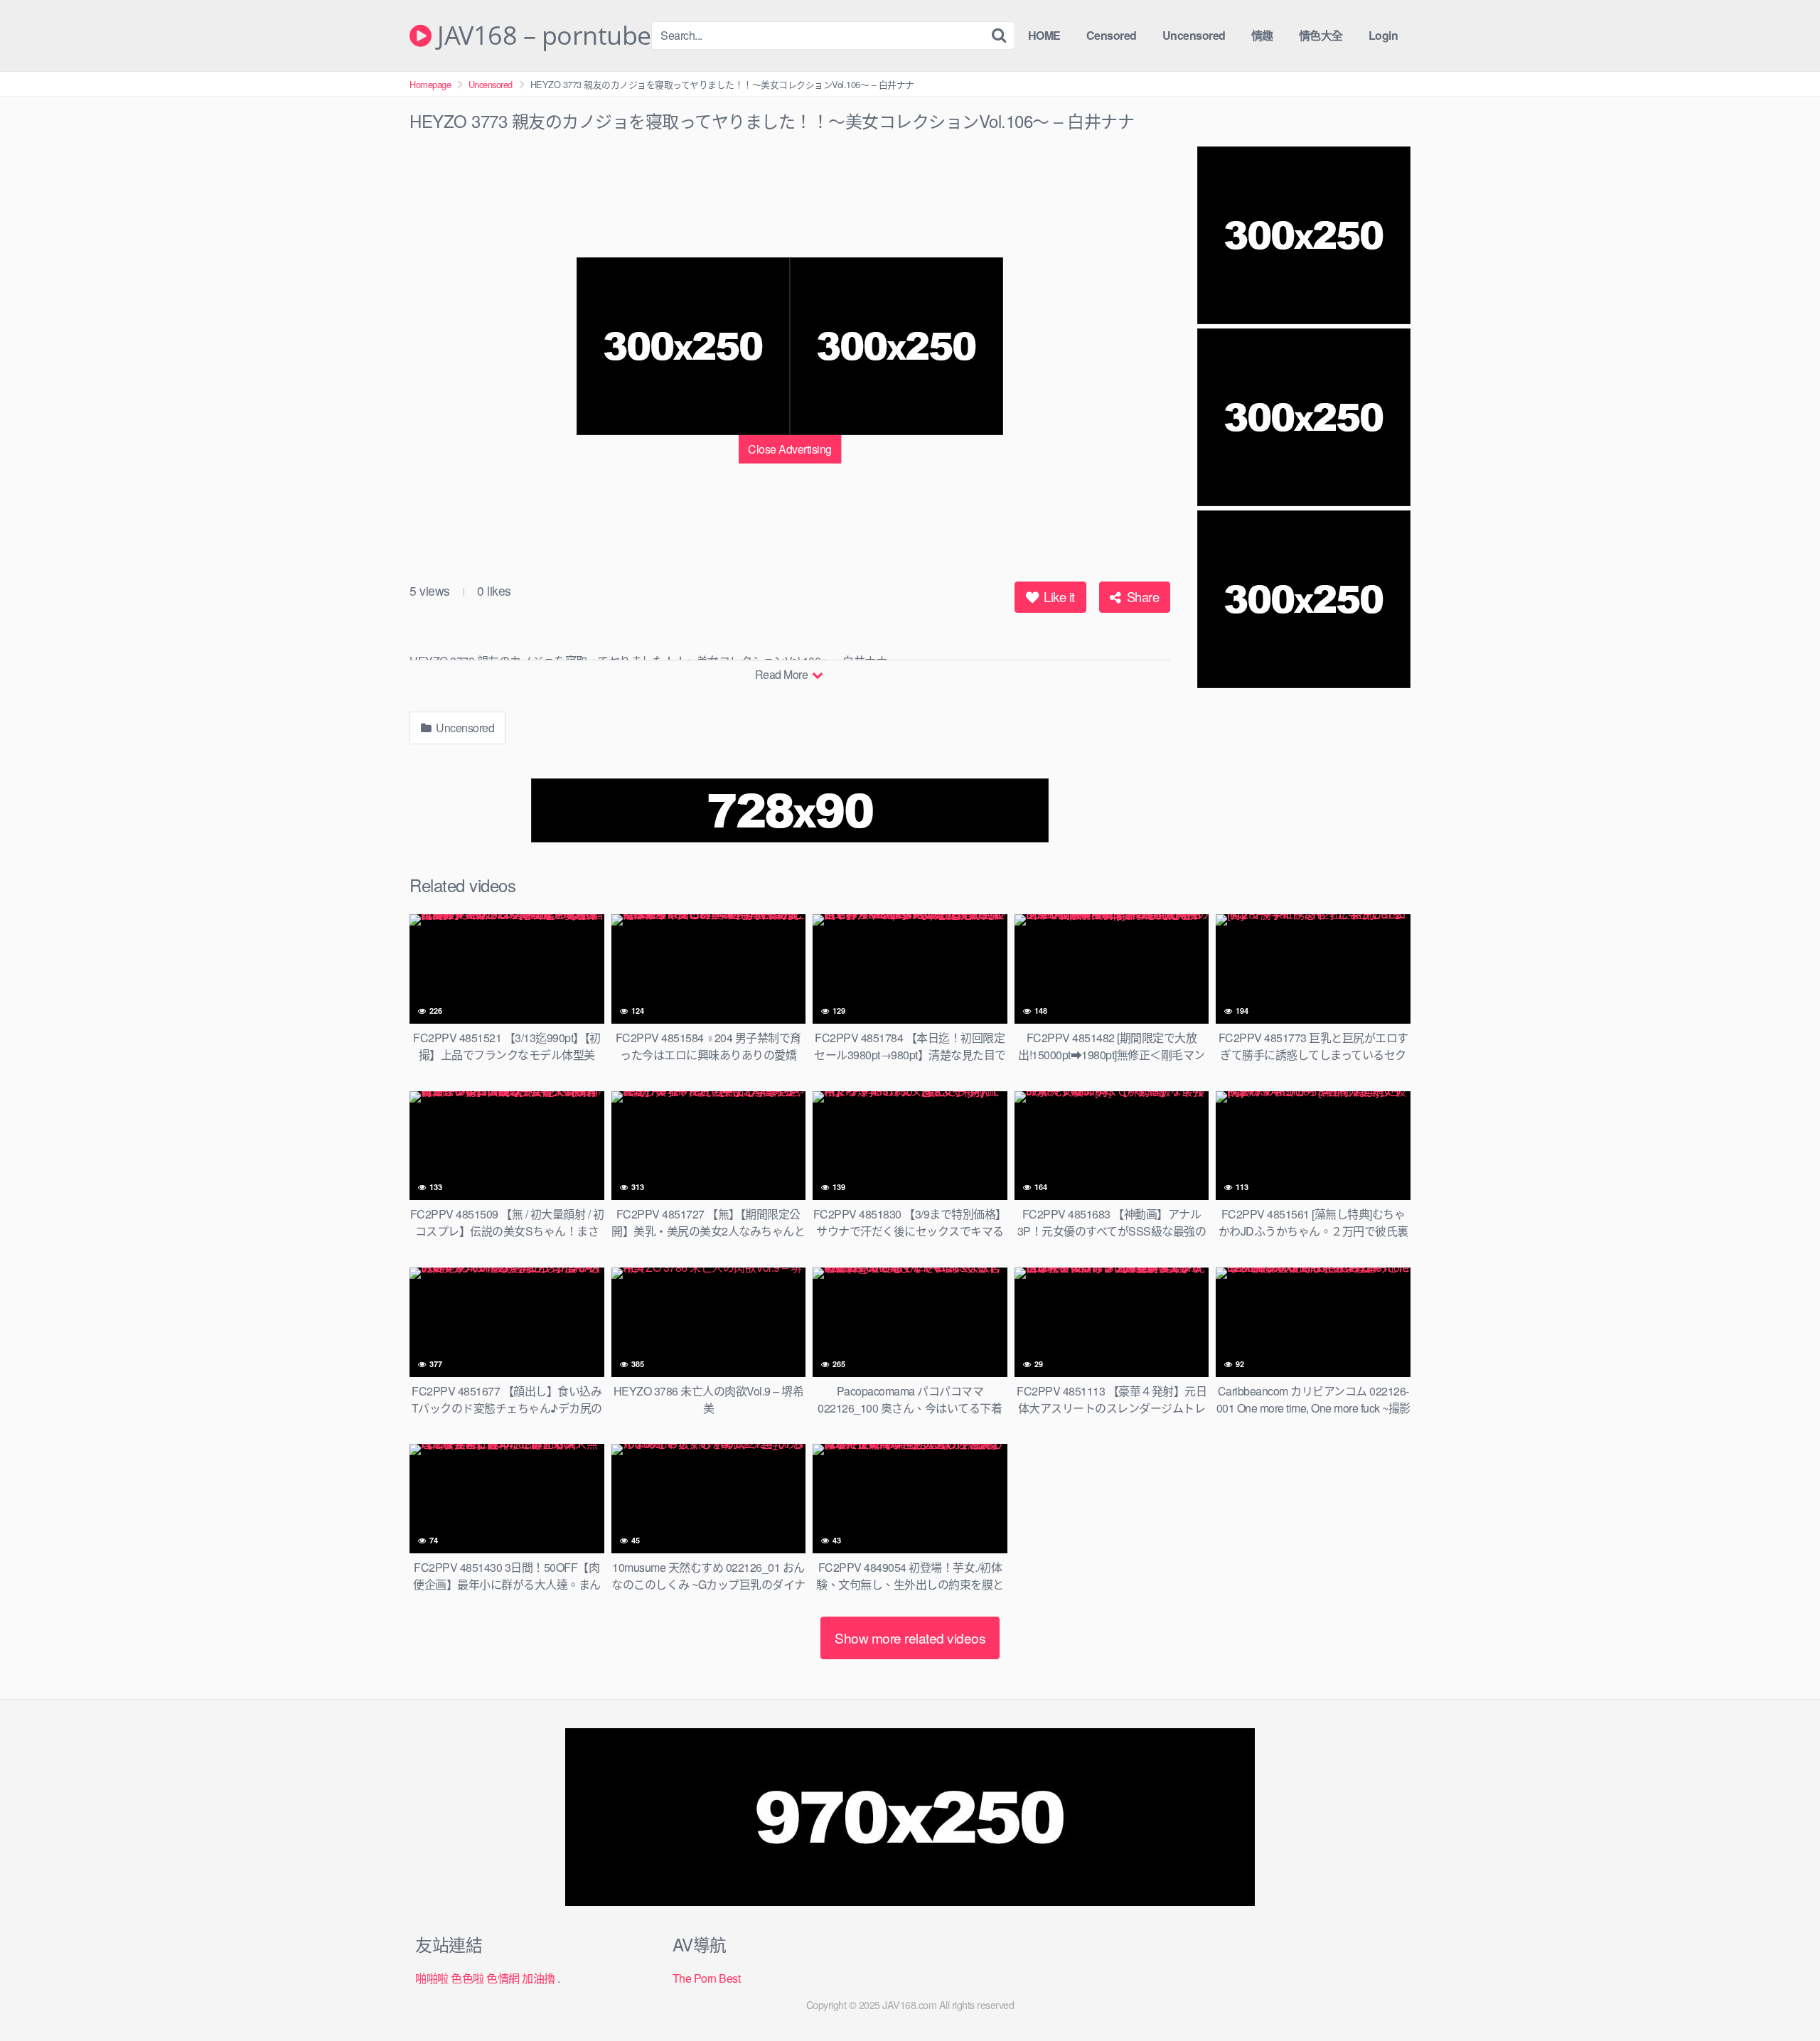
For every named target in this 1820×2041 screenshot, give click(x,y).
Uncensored (1194, 35)
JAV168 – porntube (541, 36)
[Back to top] (1781, 1996)
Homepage (430, 84)
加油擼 (539, 1978)
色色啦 (467, 1978)
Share (1141, 596)
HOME (1044, 35)
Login (1383, 35)
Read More (783, 674)
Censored (1112, 35)
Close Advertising (790, 449)
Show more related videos (910, 1638)
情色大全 (1321, 35)
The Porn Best (707, 1978)
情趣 (1262, 35)
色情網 (503, 1978)
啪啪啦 (432, 1978)
